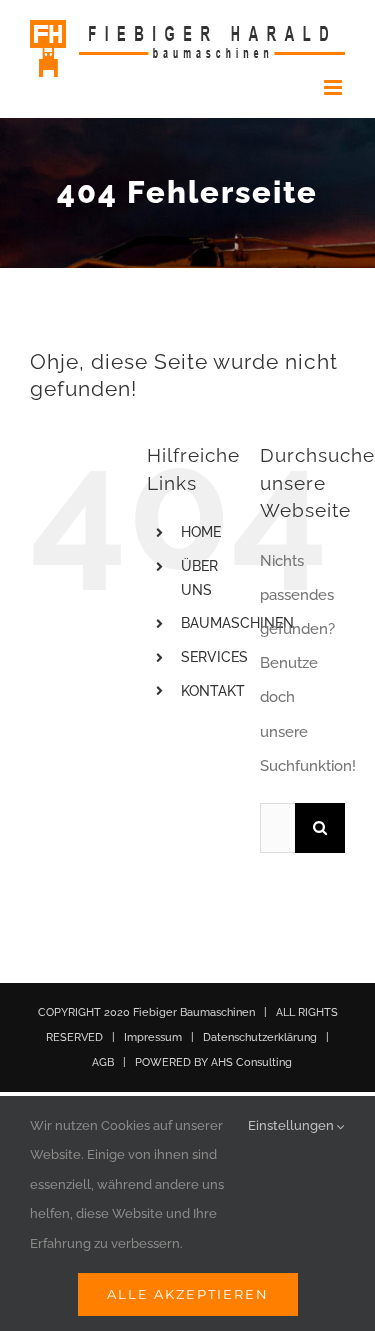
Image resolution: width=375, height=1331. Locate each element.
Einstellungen (292, 1125)
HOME (201, 532)
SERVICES (214, 657)
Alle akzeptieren (188, 1294)
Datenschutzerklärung (260, 1037)
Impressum (153, 1037)
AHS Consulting (251, 1062)
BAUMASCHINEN (237, 623)
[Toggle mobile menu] (334, 87)
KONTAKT (213, 691)
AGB (103, 1062)
